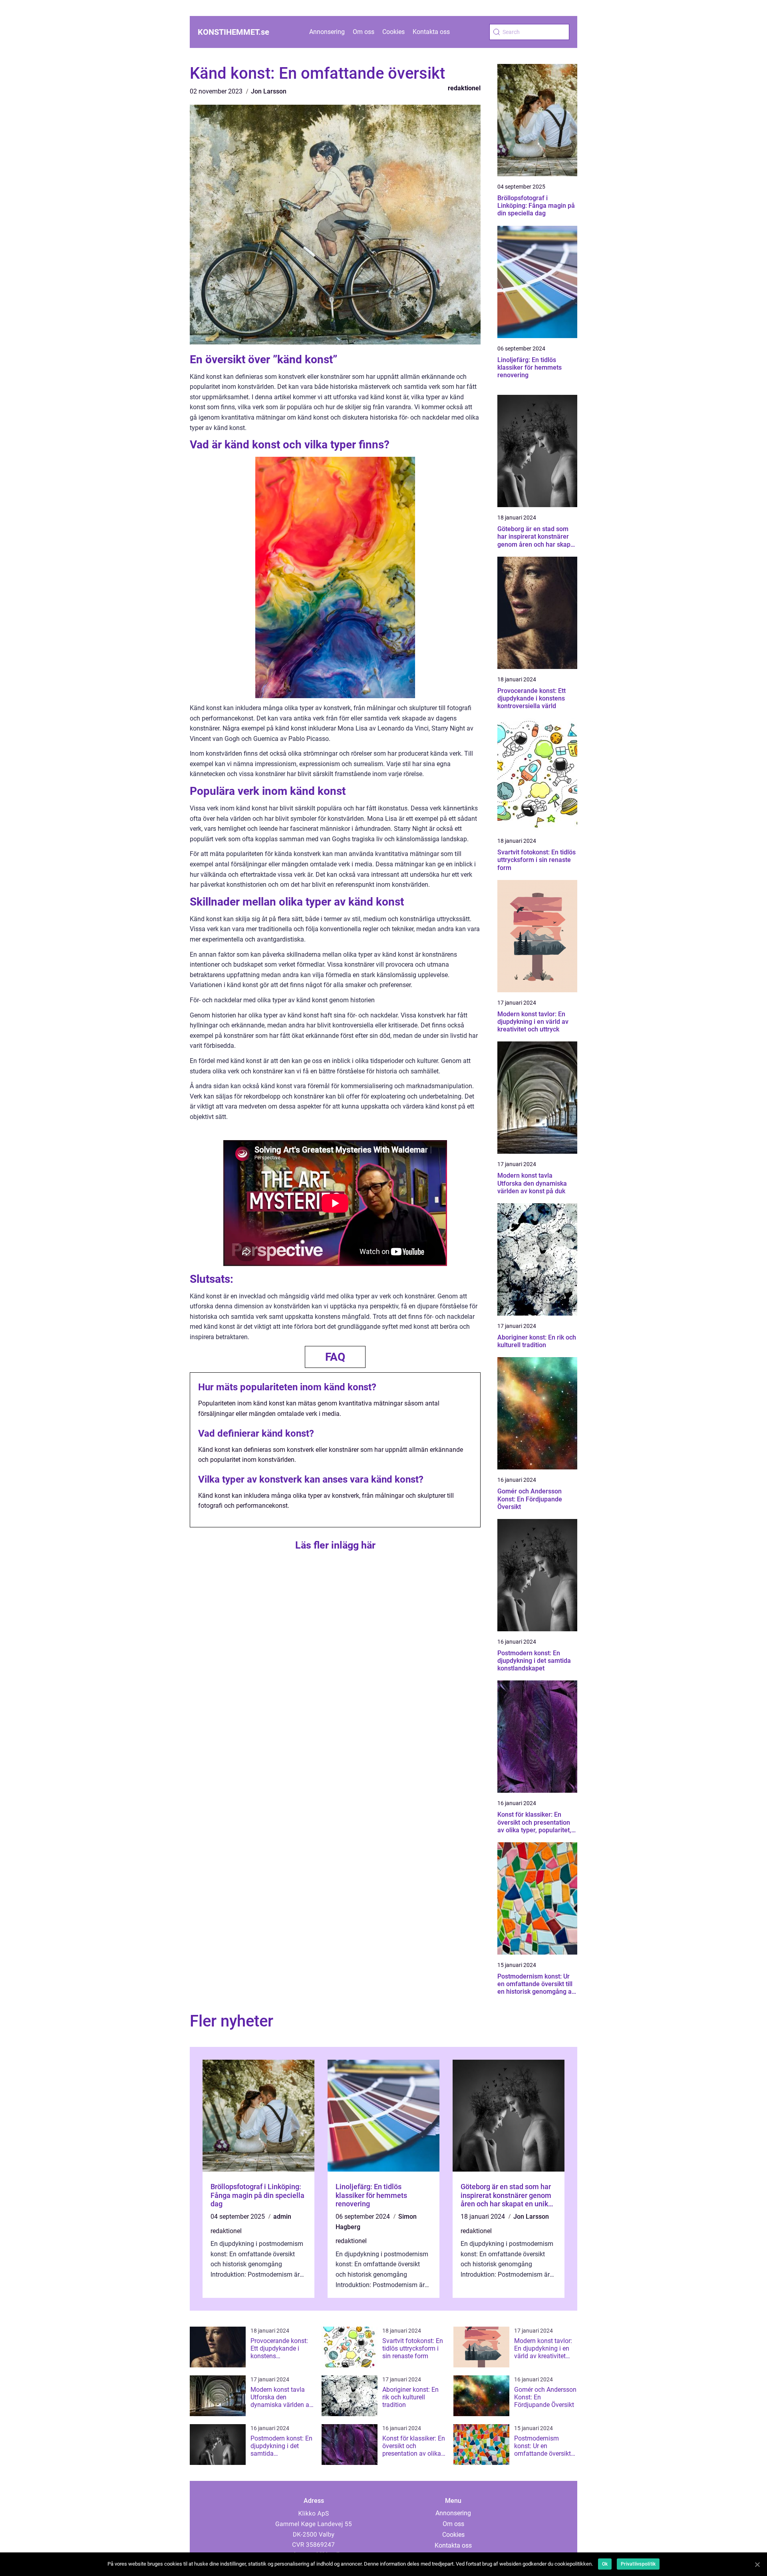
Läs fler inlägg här (335, 1545)
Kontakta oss (431, 32)
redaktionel (464, 88)
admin (282, 2217)
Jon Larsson (269, 91)
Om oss (364, 32)
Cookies (393, 32)
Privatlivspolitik (638, 2564)
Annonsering (327, 32)
